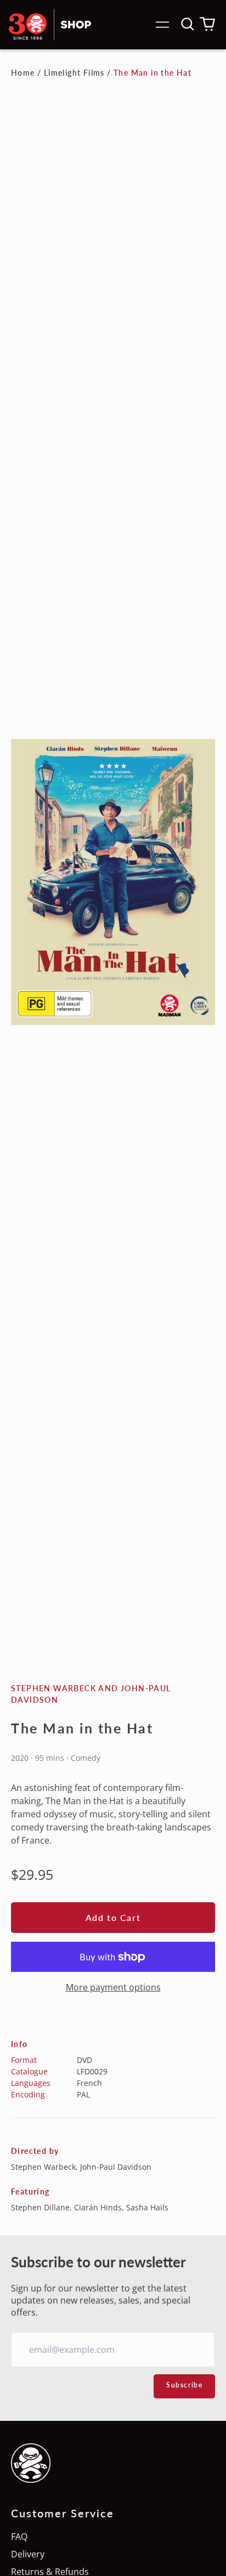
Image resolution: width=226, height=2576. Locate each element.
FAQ (19, 2537)
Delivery (28, 2554)
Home (23, 73)
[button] (188, 24)
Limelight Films (74, 73)
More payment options (113, 1987)
